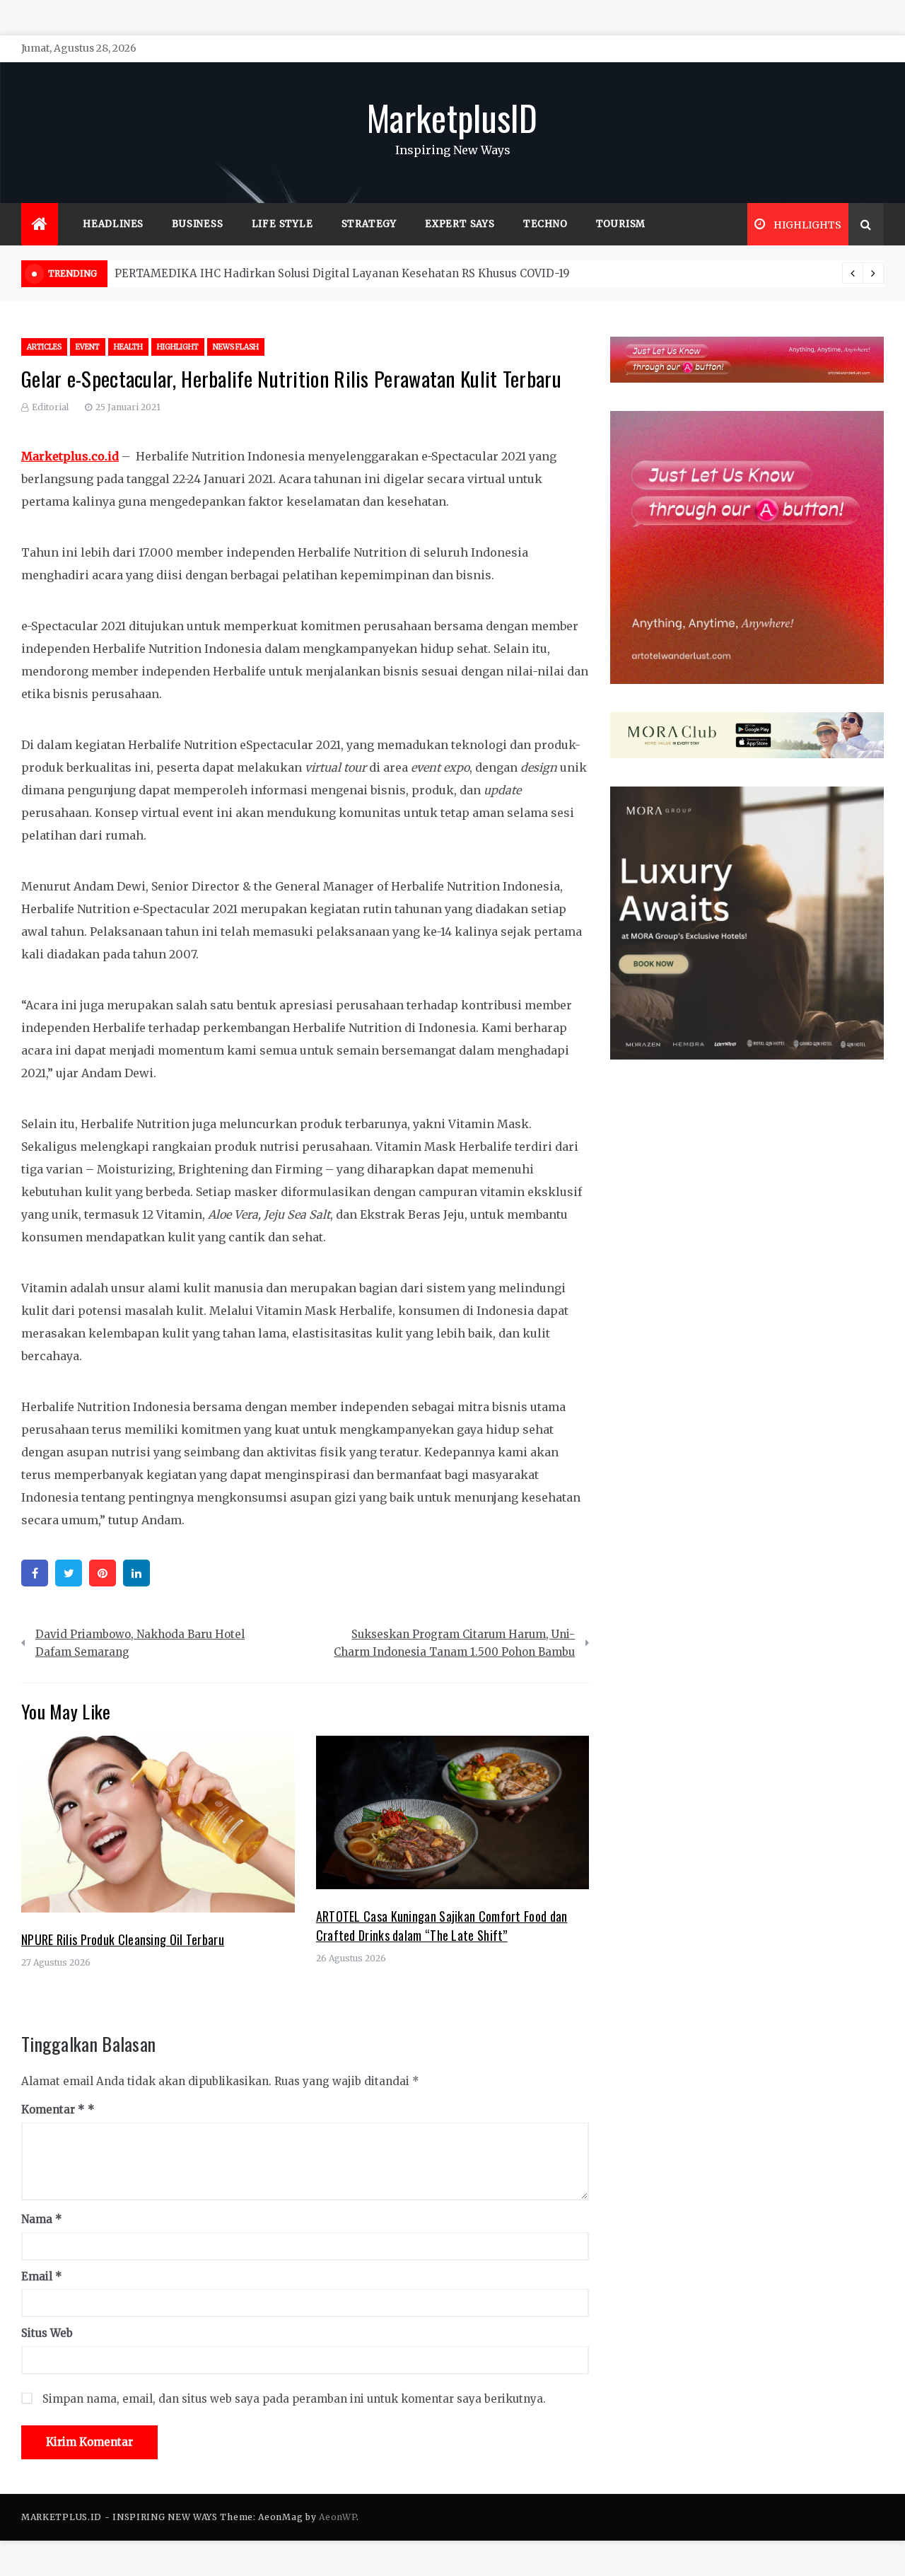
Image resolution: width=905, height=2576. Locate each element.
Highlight (178, 347)
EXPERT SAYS (460, 224)
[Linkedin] (136, 1573)
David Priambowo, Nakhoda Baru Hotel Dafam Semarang (140, 1643)
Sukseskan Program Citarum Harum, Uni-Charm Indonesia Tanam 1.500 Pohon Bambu (454, 1643)
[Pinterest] (103, 1573)
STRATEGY (369, 224)
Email (42, 2276)
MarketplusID (452, 117)
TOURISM (621, 224)
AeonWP (338, 2517)
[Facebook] (35, 1573)
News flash (236, 347)
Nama (42, 2219)
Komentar (53, 2110)
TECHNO (545, 224)
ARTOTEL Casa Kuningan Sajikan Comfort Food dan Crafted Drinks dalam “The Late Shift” (442, 1926)
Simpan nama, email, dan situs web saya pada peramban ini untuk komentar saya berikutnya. (294, 2399)
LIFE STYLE (282, 224)
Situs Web (47, 2333)
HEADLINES (113, 224)
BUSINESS (197, 224)
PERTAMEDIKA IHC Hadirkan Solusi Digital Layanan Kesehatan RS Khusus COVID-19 (342, 273)
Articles (44, 347)
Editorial (50, 407)
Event (88, 347)
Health (128, 347)
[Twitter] (69, 1573)
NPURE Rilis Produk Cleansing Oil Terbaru (123, 1939)
